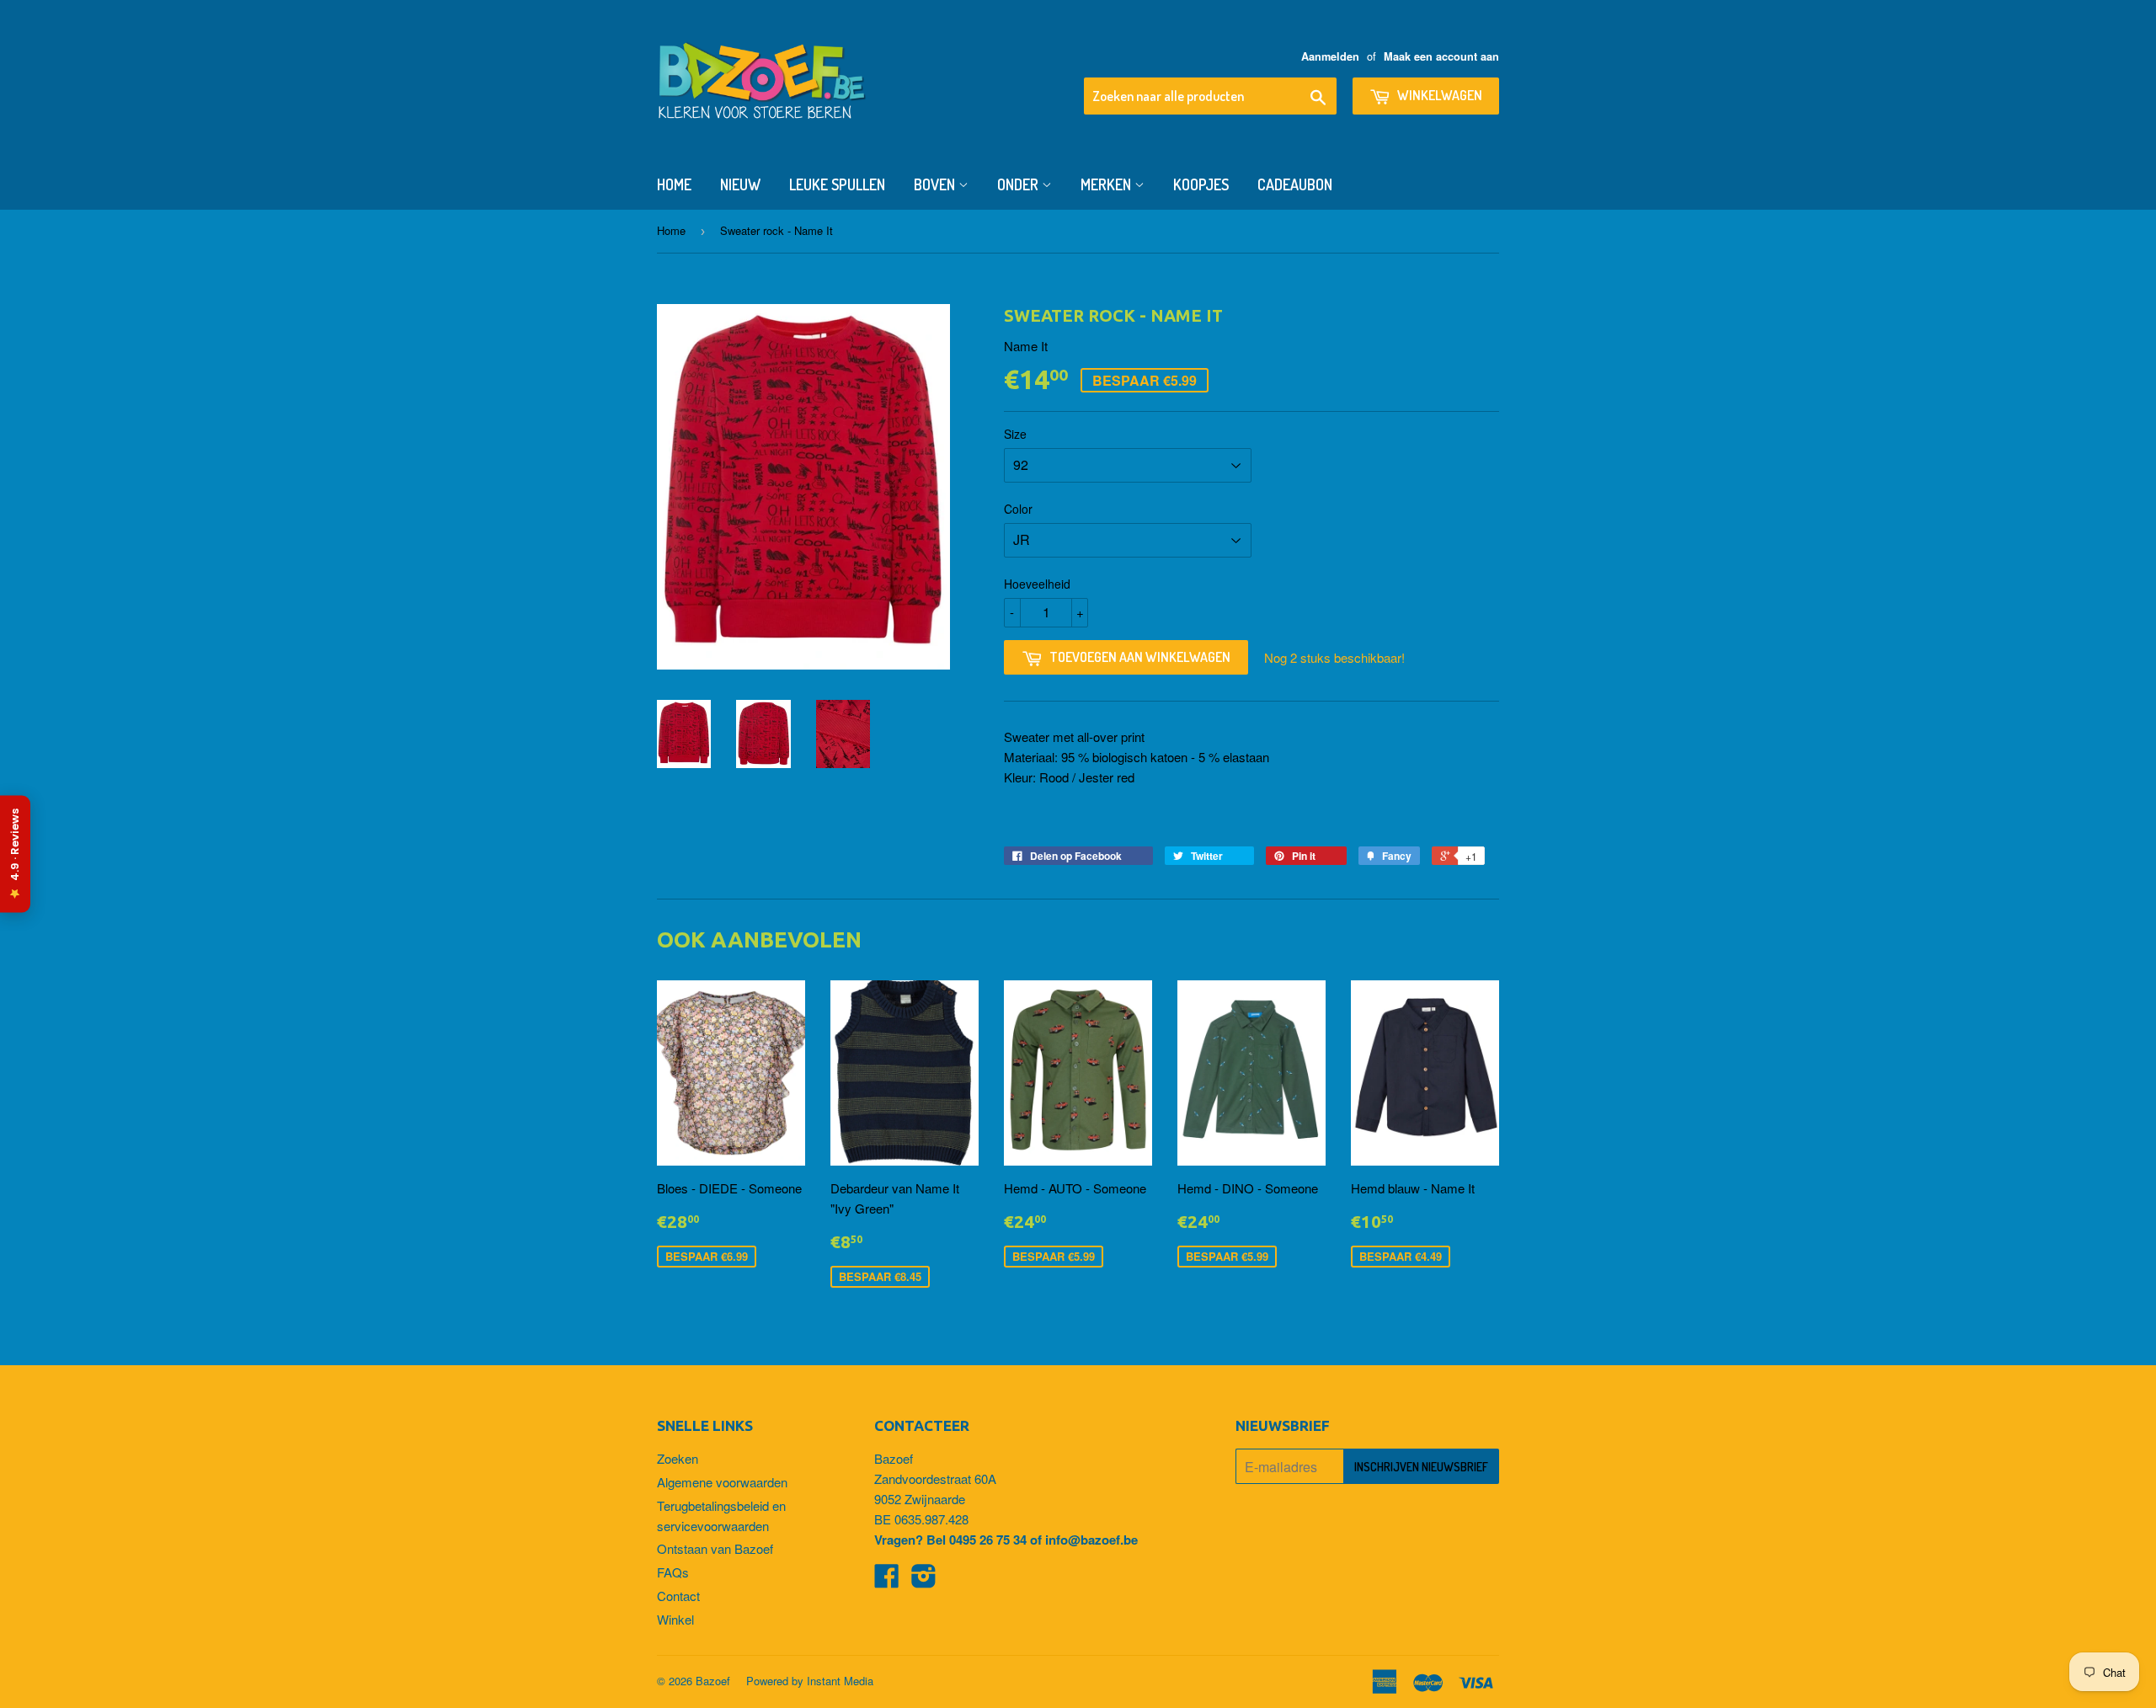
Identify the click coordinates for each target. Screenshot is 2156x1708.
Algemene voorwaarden (722, 1482)
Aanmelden (1330, 56)
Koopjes (1201, 184)
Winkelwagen (1438, 95)
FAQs (673, 1572)
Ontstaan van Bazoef (715, 1548)
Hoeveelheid (1037, 584)
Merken (1107, 184)
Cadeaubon (1295, 184)
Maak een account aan (1441, 56)
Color (1018, 509)
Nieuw (740, 184)
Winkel (675, 1619)
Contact (678, 1596)
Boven (936, 184)
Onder (1019, 184)
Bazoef (713, 1681)
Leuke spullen (837, 184)
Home (674, 184)
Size (1015, 434)
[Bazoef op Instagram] (924, 1580)
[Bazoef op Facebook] (887, 1580)
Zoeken (678, 1458)
